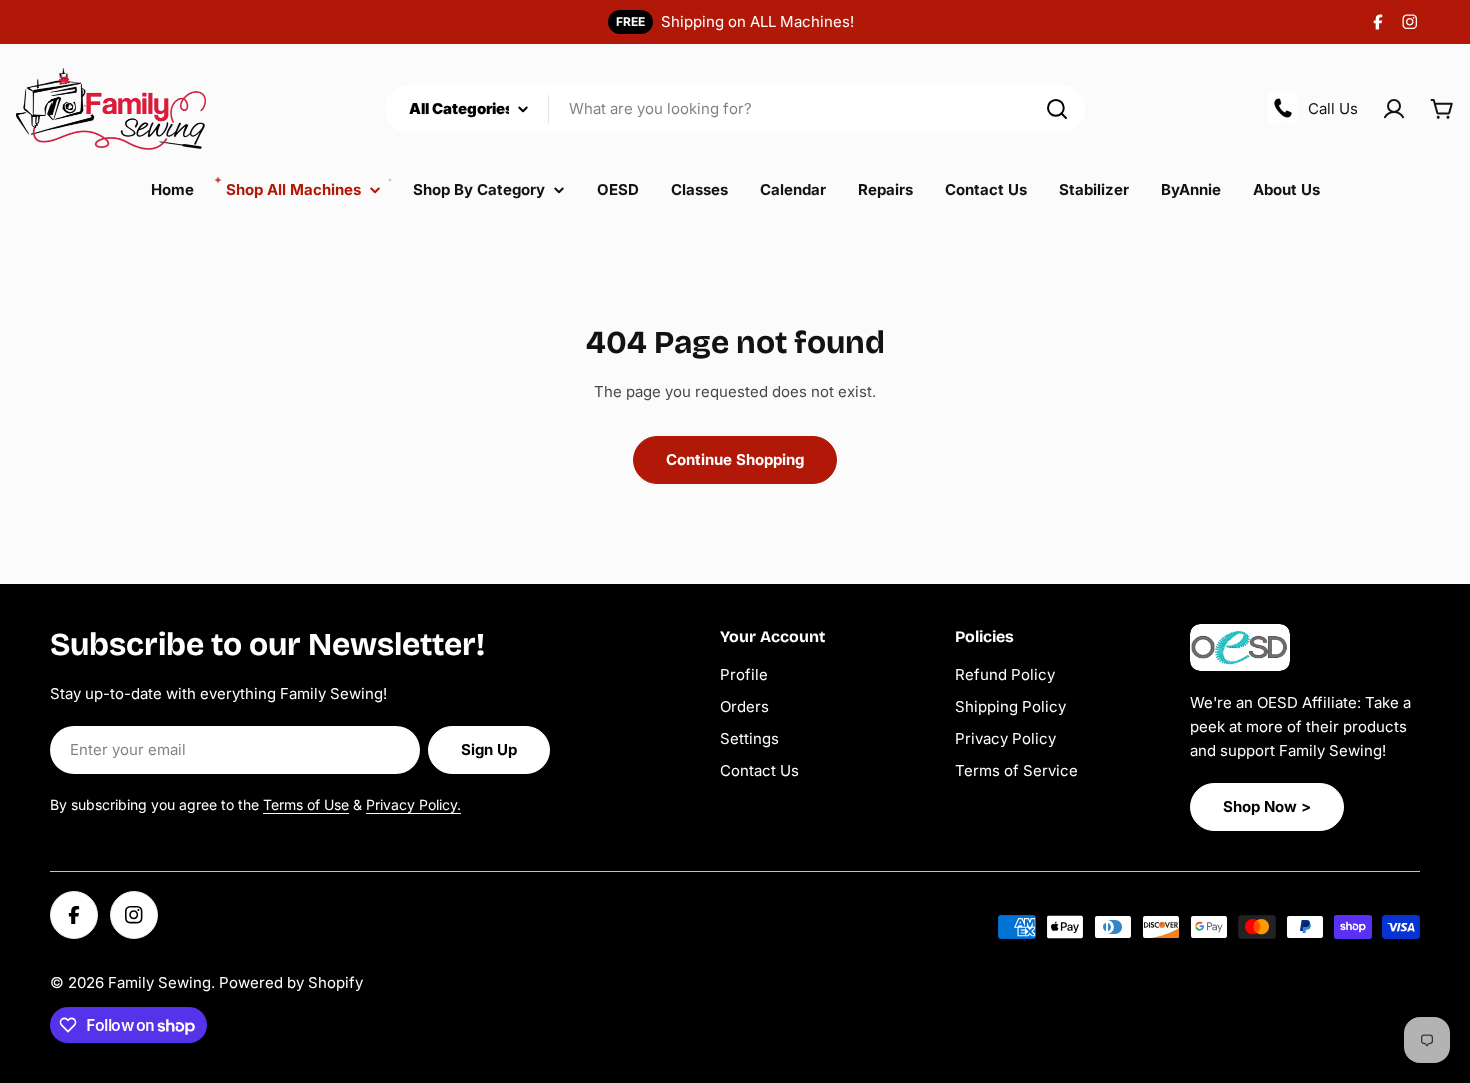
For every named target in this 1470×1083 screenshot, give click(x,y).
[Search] (1057, 109)
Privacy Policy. (413, 804)
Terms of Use (306, 804)
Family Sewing (159, 982)
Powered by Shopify (291, 982)
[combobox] (735, 109)
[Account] (1394, 109)
